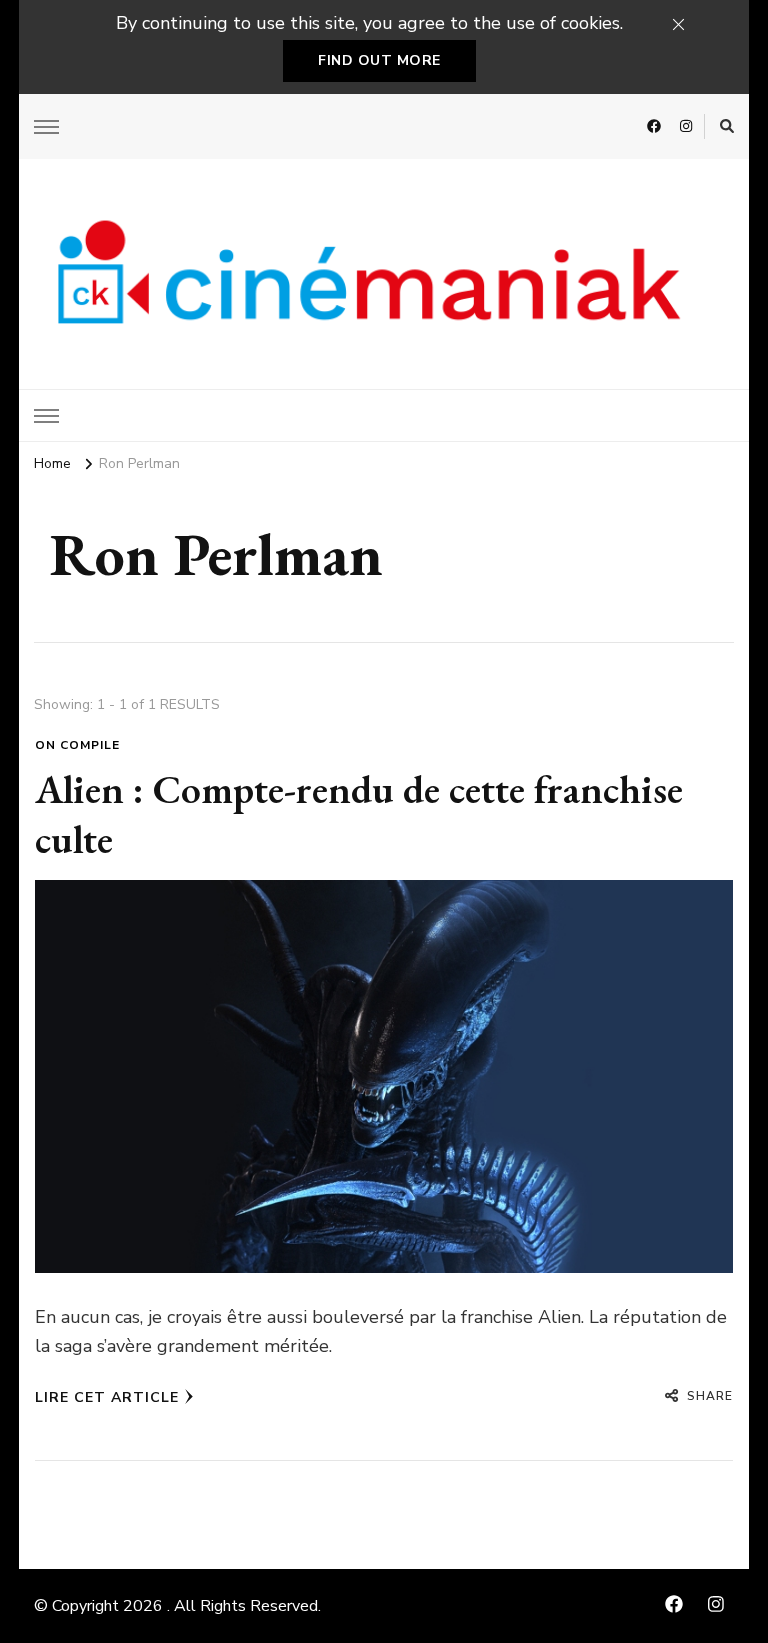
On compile (77, 745)
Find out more (379, 60)
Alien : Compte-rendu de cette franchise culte (359, 814)
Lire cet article (107, 1397)
